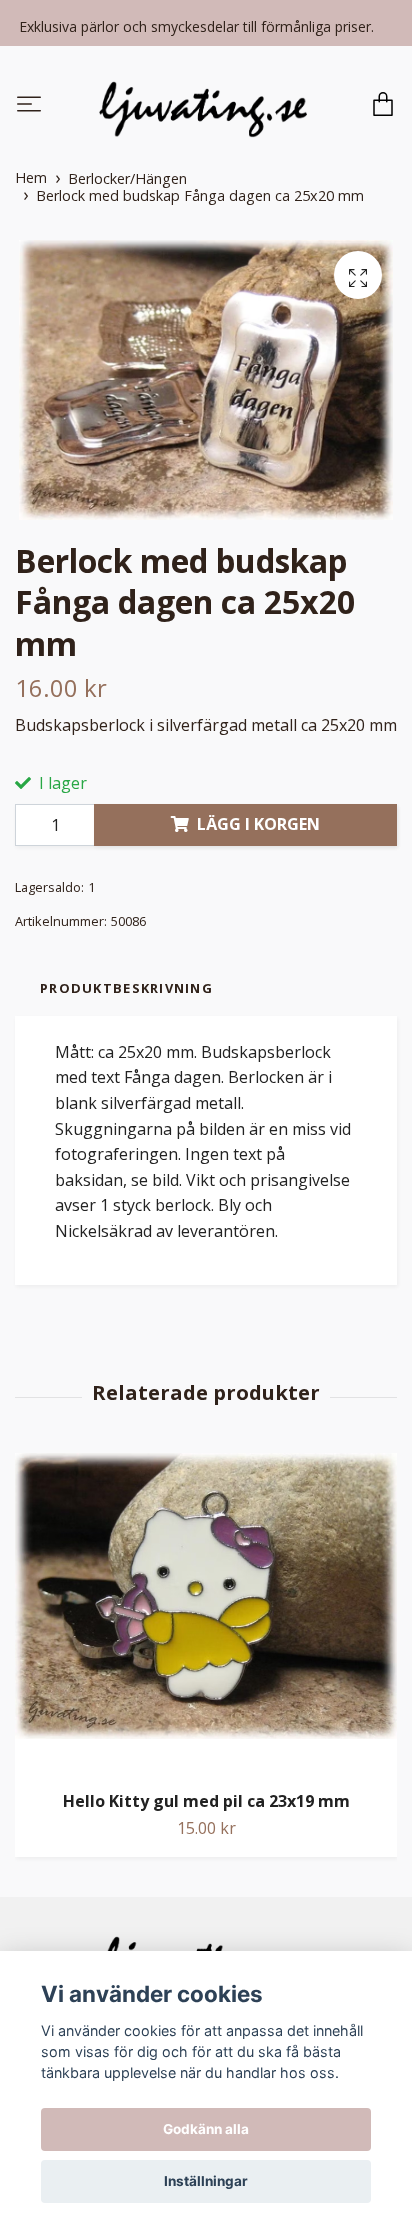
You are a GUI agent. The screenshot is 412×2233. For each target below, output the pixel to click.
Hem (31, 177)
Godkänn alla (206, 2129)
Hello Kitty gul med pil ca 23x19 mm (206, 1801)
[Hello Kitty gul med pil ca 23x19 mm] (206, 1614)
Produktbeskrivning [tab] (126, 988)
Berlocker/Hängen (127, 178)
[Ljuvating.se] (203, 106)
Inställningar (206, 2181)
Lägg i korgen (258, 824)
